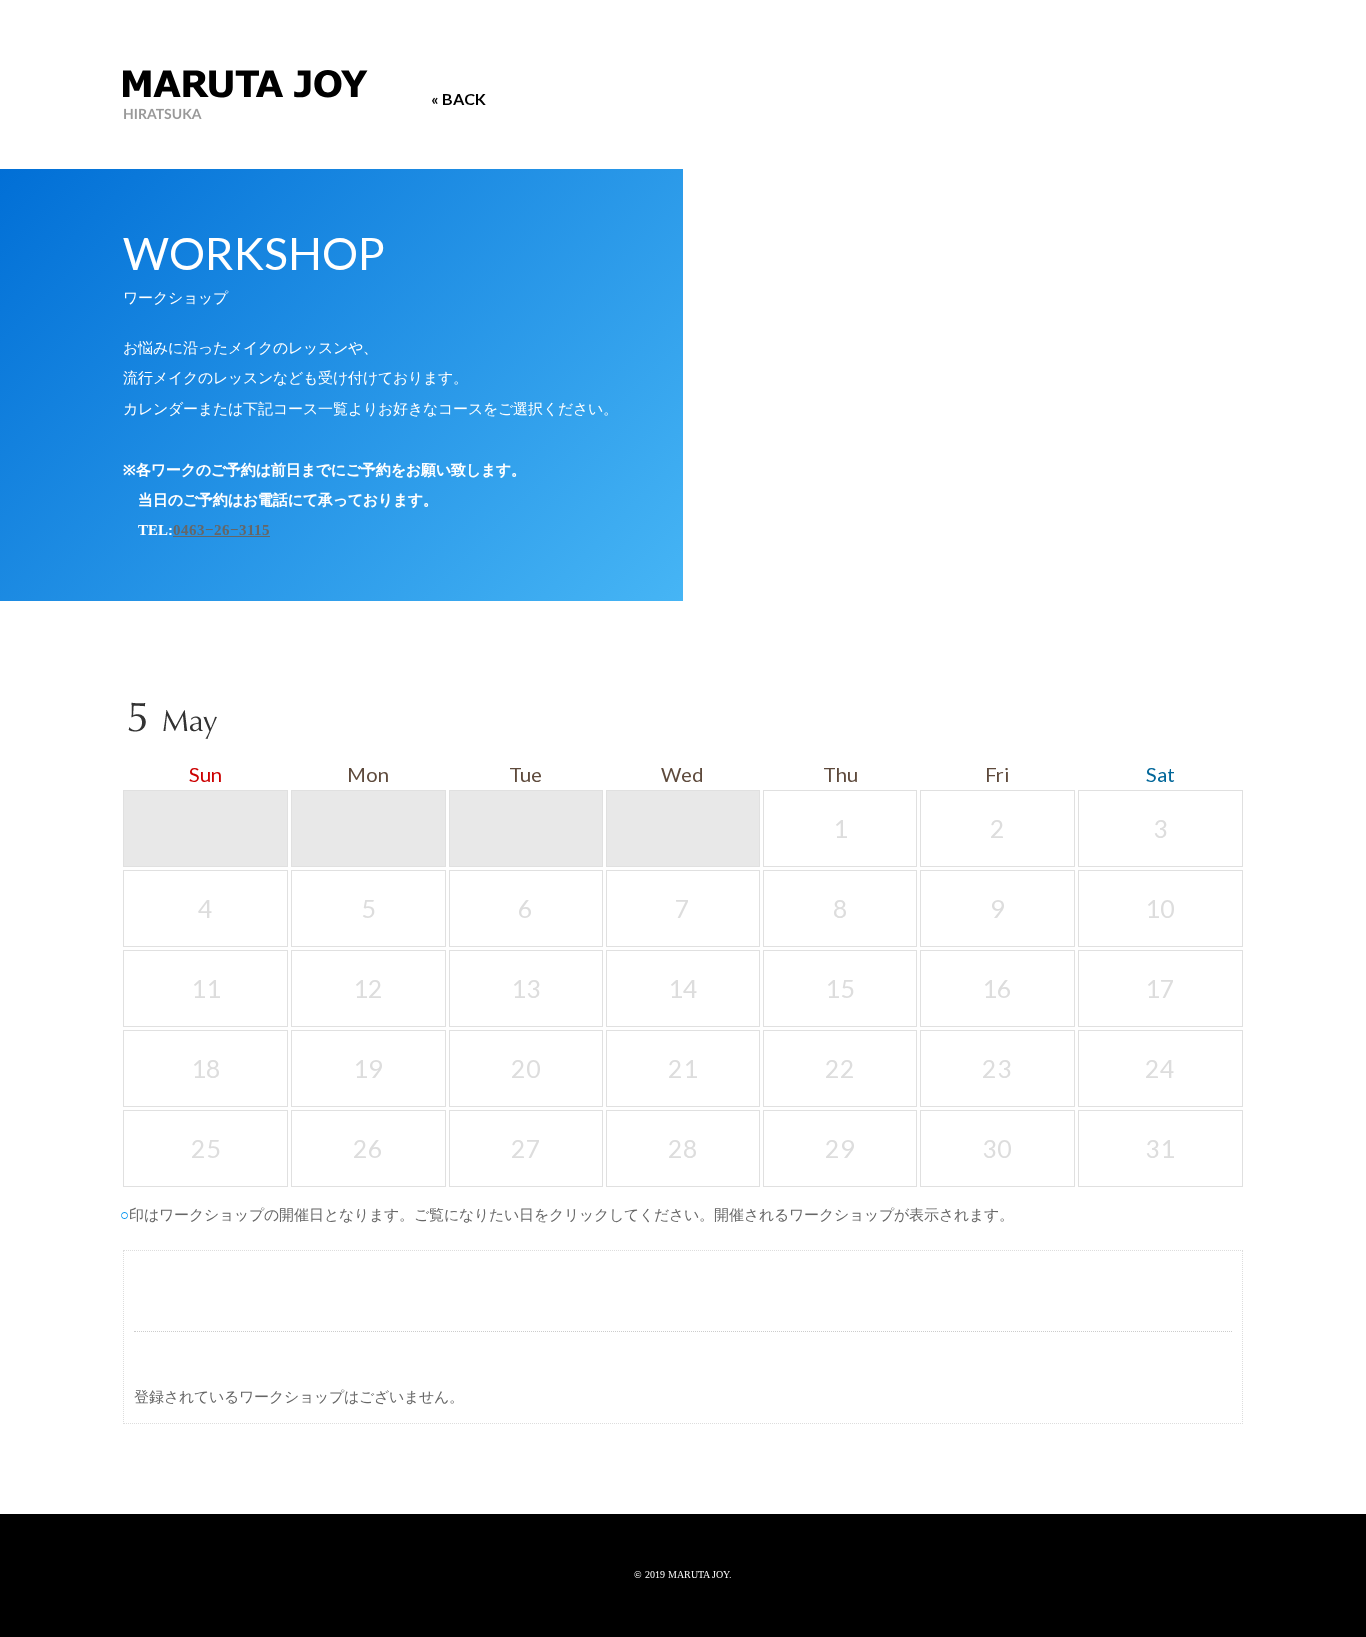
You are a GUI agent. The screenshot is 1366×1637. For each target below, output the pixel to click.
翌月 (1224, 726)
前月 (1166, 726)
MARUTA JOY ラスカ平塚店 (245, 96)
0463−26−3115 (221, 529)
